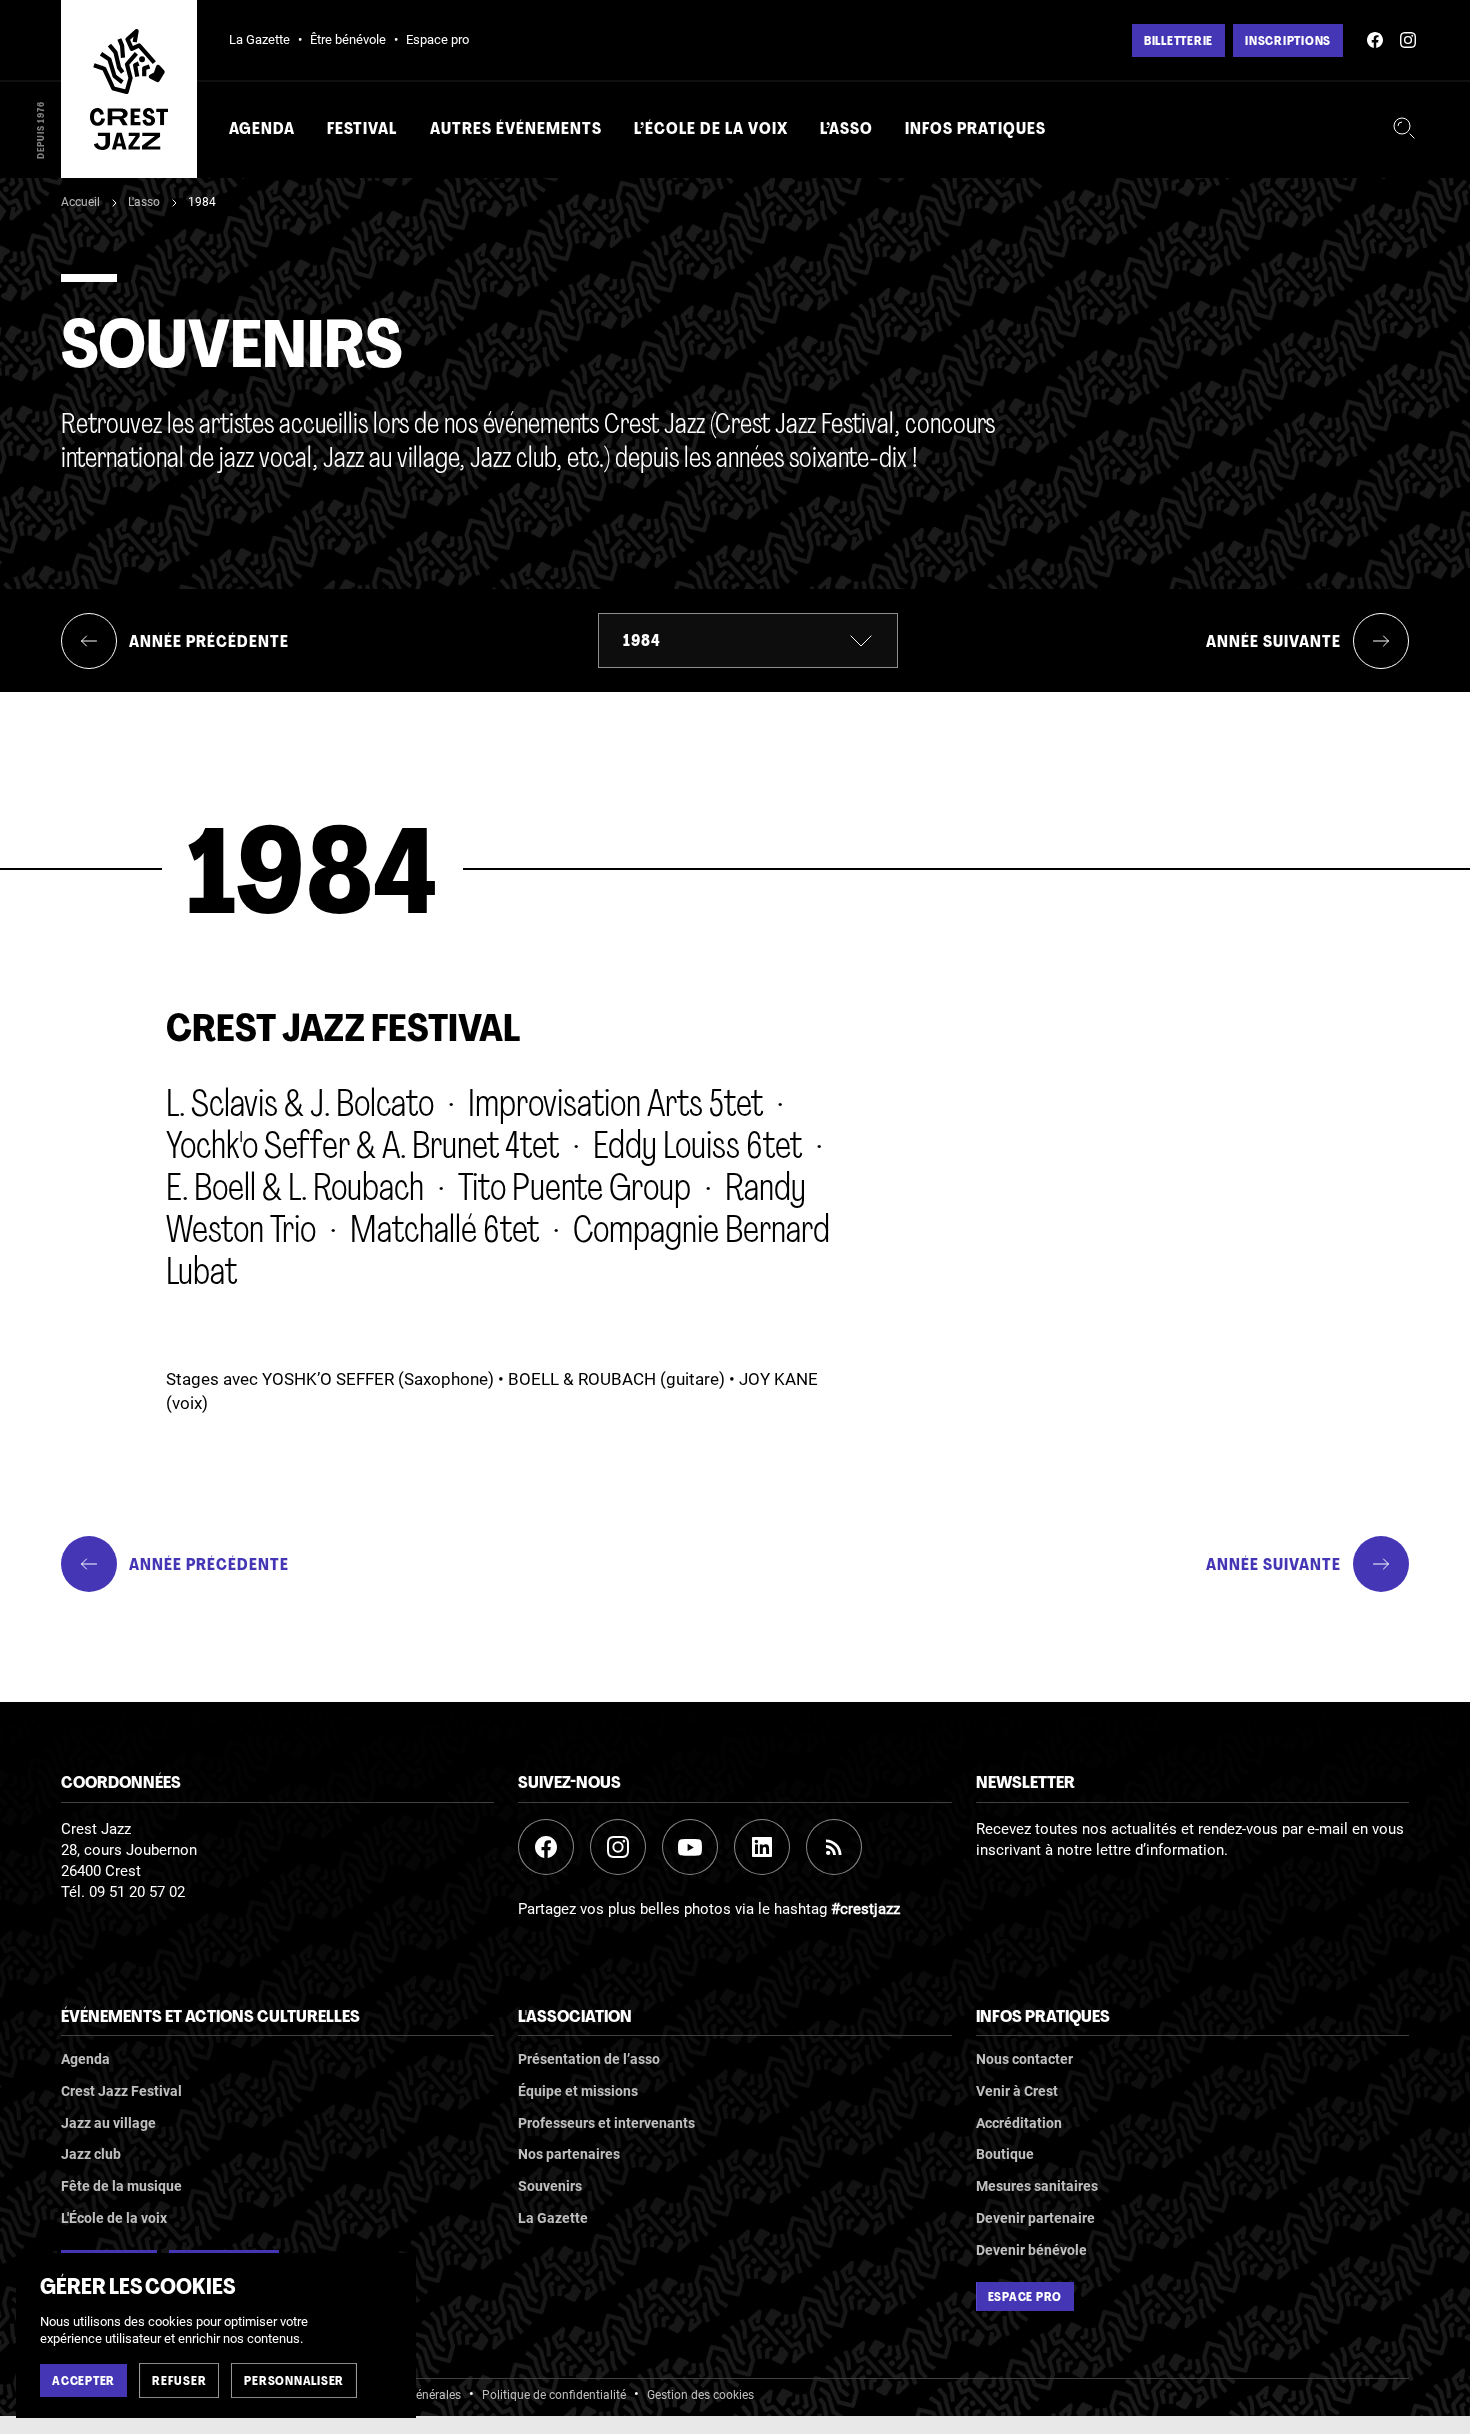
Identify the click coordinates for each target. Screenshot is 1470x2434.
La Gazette (259, 39)
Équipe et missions (578, 2091)
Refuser (179, 2382)
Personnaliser (294, 2382)
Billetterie (1178, 42)
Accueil (80, 202)
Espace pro (437, 39)
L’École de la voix (711, 130)
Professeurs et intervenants (606, 2123)
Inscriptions (1288, 42)
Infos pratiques (975, 130)
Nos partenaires (569, 2154)
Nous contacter (1024, 2059)
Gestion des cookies (700, 2395)
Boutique (1005, 2154)
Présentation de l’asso (589, 2059)
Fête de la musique (121, 2186)
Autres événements (516, 130)
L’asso (846, 130)
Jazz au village (108, 2123)
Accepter (83, 2382)
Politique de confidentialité (554, 2395)
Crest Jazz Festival (121, 2091)
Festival (362, 130)
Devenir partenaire (1035, 2218)
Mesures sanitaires (1037, 2186)
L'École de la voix (114, 2218)
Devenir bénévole (1031, 2250)
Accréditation (1019, 2123)
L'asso (144, 202)
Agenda (262, 130)
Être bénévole (348, 39)
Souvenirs (550, 2186)
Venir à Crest (1017, 2091)
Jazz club (91, 2154)
